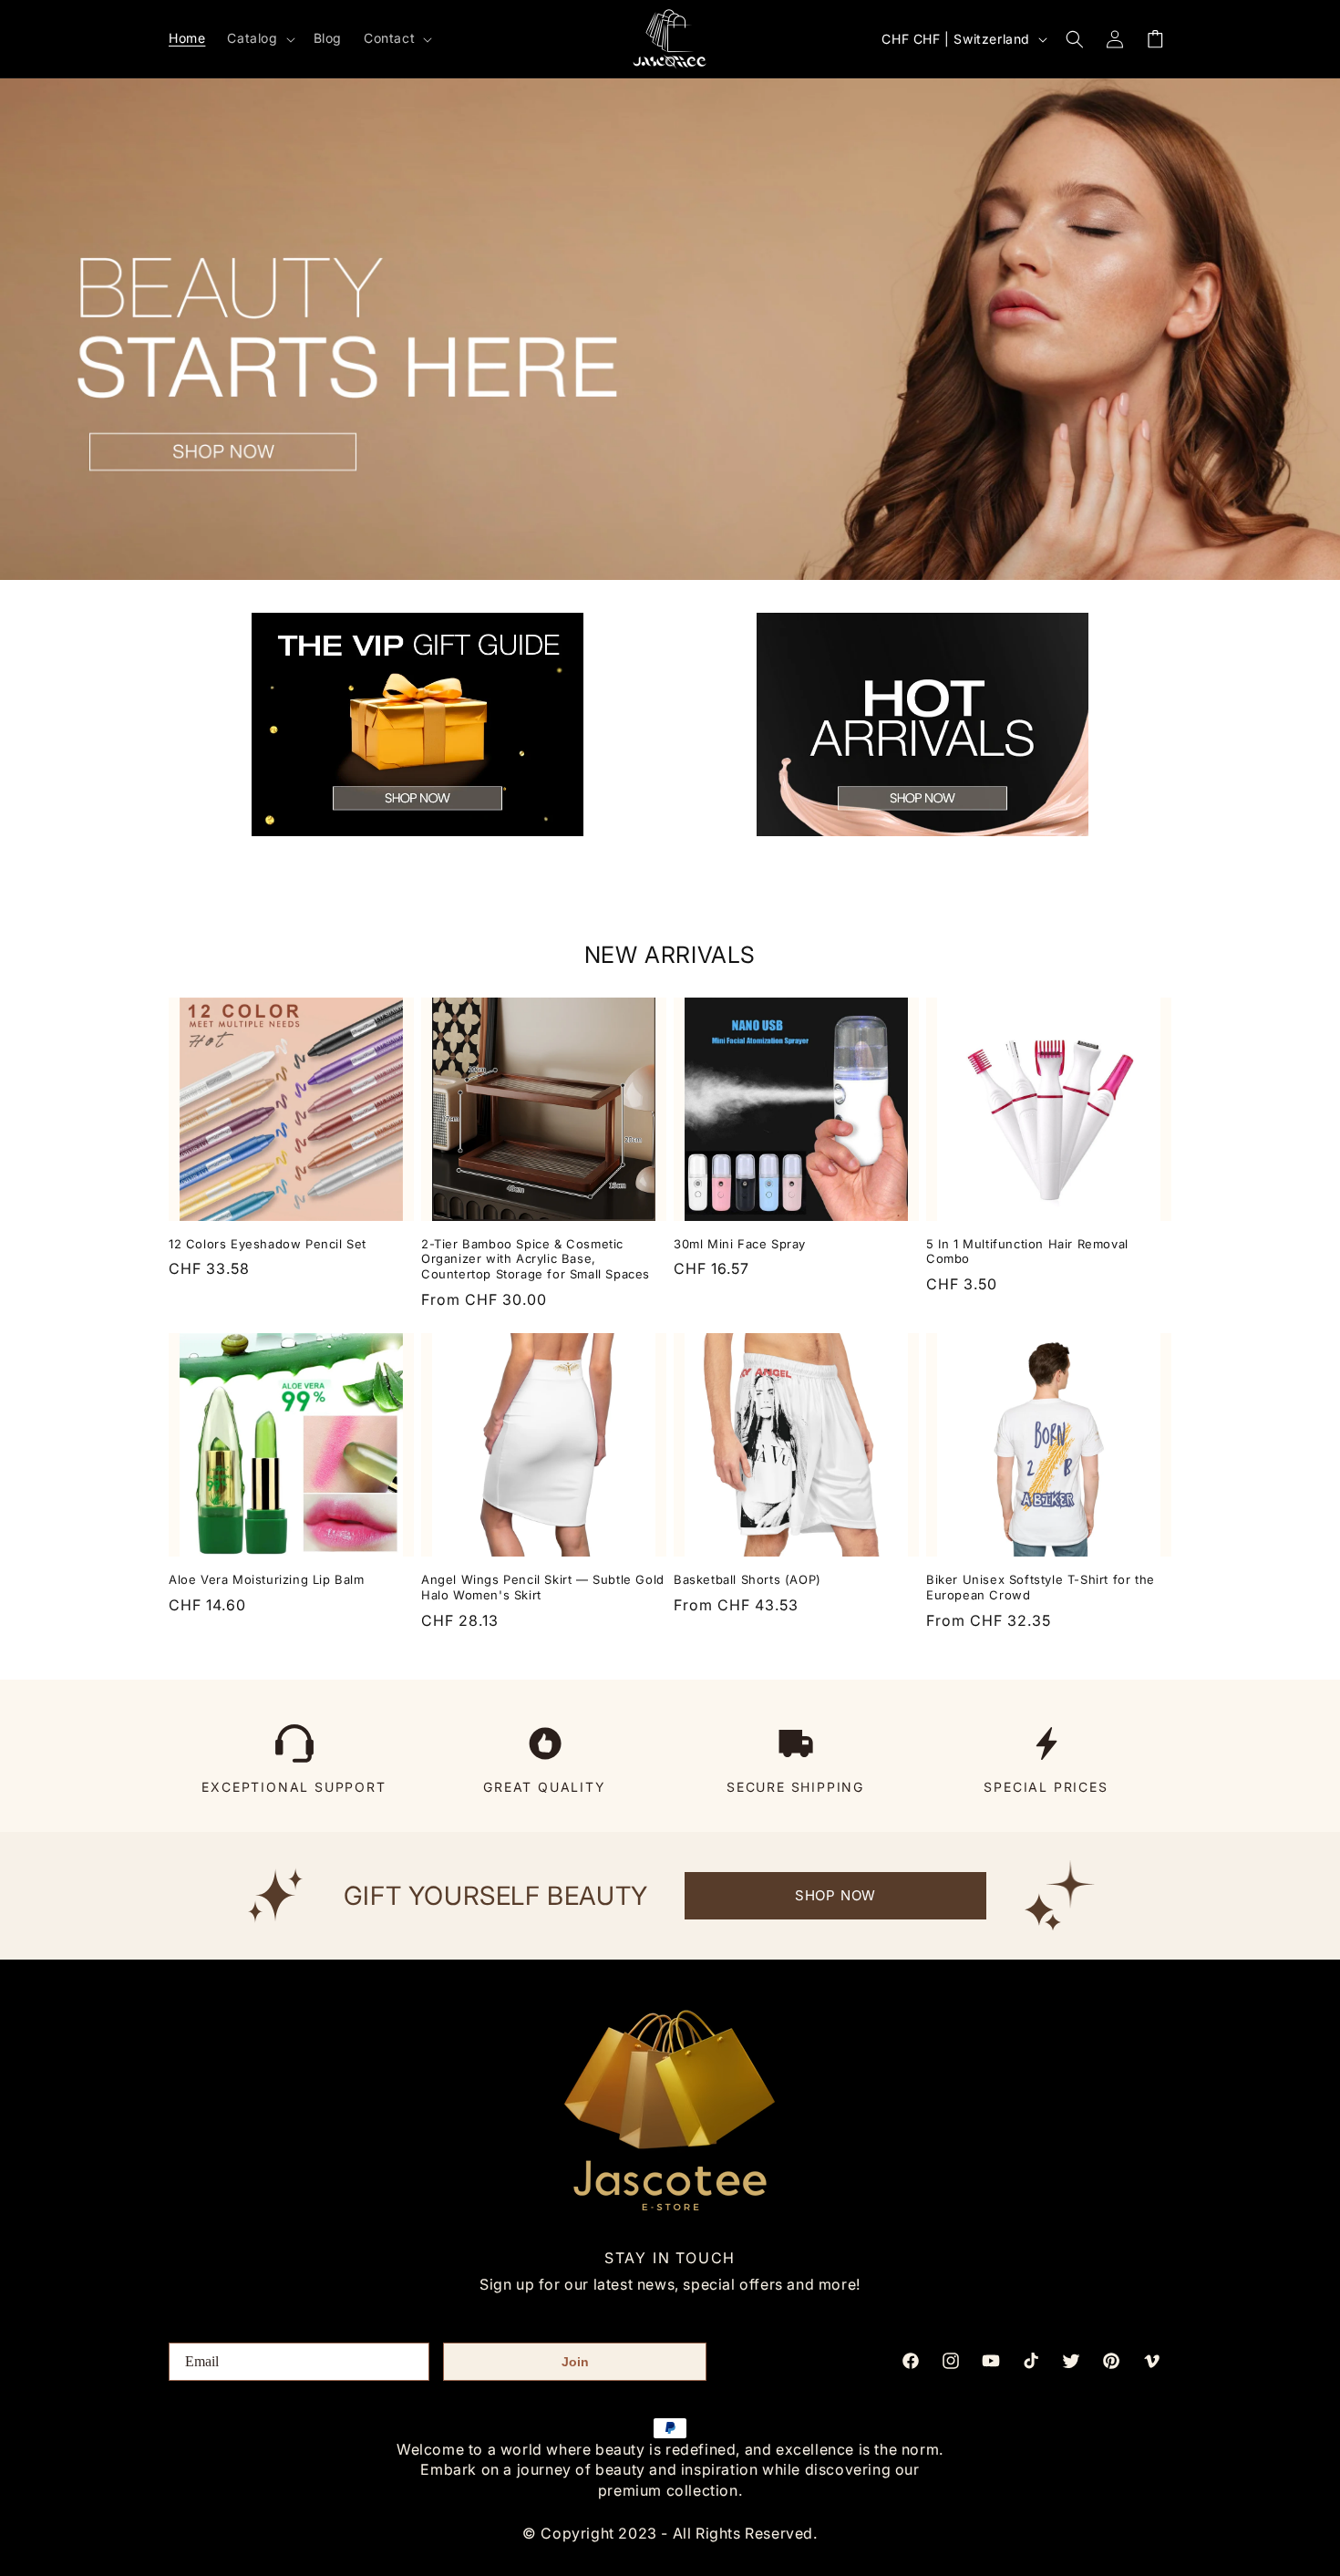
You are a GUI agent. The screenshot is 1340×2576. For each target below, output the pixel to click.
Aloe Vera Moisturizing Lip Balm (267, 1579)
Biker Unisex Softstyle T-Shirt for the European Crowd (1041, 1587)
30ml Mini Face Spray (740, 1244)
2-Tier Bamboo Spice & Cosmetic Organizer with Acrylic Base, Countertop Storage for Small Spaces (536, 1259)
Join (575, 2362)
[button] (259, 38)
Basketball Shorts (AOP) (747, 1579)
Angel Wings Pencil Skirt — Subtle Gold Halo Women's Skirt (543, 1587)
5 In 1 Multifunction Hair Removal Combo (1027, 1252)
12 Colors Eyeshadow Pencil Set (268, 1244)
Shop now (835, 1895)
